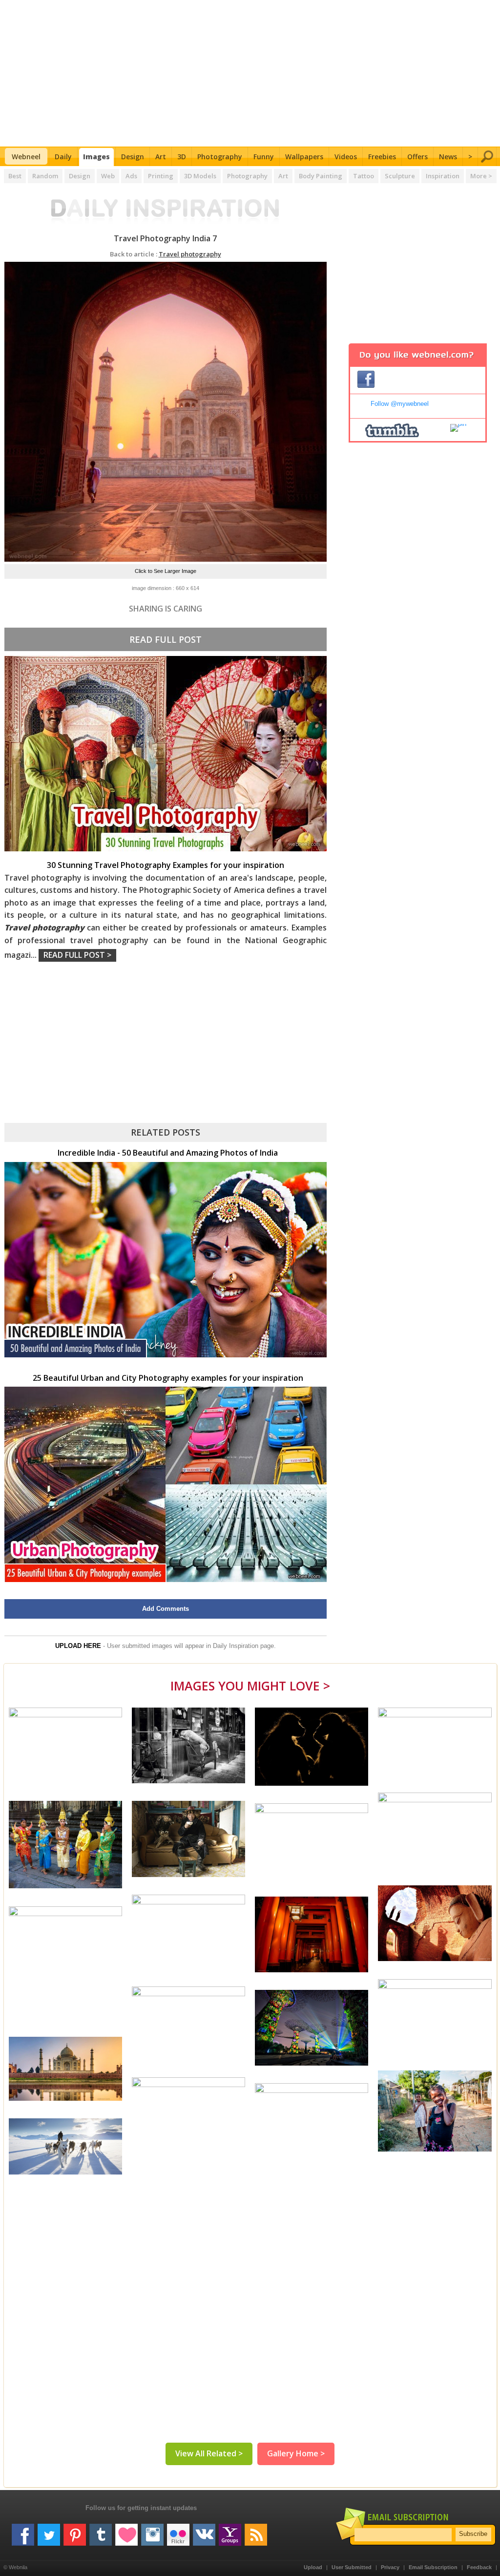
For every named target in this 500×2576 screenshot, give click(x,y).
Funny (264, 157)
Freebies (382, 157)
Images (96, 157)
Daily (63, 157)
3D (182, 157)
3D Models (200, 176)
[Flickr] (178, 2531)
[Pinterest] (75, 2531)
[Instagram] (152, 2531)
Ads (131, 176)
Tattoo (364, 176)
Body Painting (321, 176)
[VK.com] (204, 2531)
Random (45, 176)
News (448, 157)
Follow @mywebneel (400, 404)
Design (133, 157)
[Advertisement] (250, 73)
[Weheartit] (126, 2531)
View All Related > (209, 2453)
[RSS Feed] (256, 2531)
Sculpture (400, 176)
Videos (346, 157)
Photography (220, 157)
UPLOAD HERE (78, 1646)
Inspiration (443, 176)
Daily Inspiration (236, 1646)
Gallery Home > (296, 2453)
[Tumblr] (101, 2531)
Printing (161, 176)
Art (161, 157)
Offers (417, 157)
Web (108, 176)
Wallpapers (304, 157)
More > (481, 176)
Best (15, 176)
